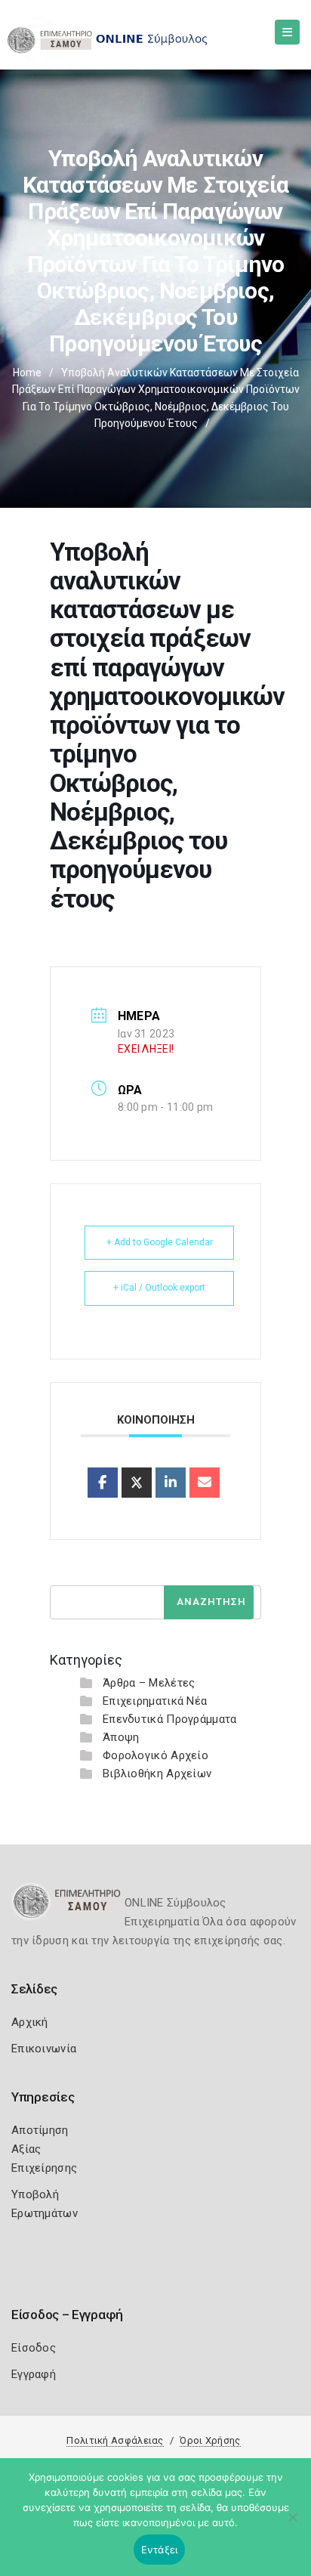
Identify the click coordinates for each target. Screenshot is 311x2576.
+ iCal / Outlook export (159, 1288)
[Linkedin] (171, 1483)
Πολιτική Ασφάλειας (115, 2440)
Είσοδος (34, 2348)
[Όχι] (292, 2525)
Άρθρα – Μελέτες (149, 1683)
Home (27, 373)
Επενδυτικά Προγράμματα (170, 1719)
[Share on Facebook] (103, 1483)
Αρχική (30, 2022)
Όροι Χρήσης (210, 2440)
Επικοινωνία (44, 2049)
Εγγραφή (34, 2374)
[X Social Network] (137, 1483)
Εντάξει (160, 2550)
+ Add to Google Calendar (160, 1242)
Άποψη (121, 1737)
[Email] (205, 1483)
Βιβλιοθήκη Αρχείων (157, 1774)
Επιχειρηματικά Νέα (155, 1701)
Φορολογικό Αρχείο (155, 1755)
